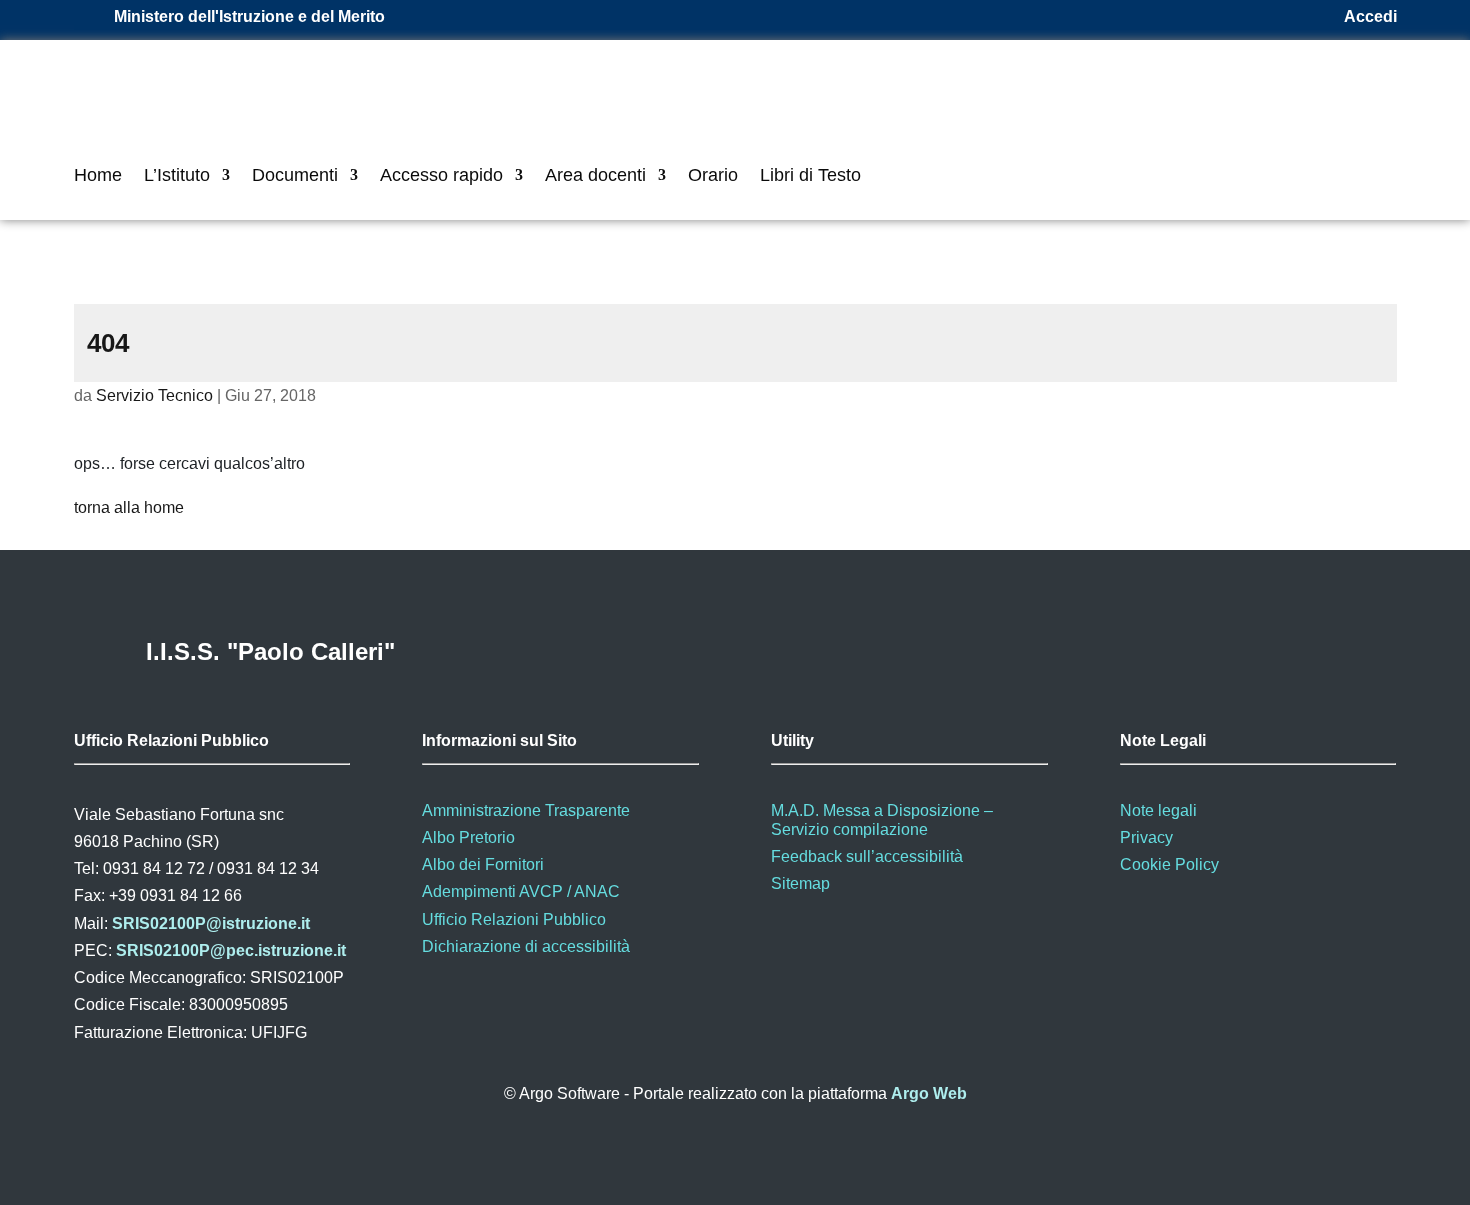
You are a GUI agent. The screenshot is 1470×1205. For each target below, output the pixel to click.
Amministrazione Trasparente (526, 810)
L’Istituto (177, 176)
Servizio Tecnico (154, 395)
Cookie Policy (1169, 864)
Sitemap (800, 883)
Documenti (295, 176)
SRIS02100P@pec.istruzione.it (231, 950)
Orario (713, 176)
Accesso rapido (441, 176)
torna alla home (129, 507)
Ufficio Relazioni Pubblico (514, 919)
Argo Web (929, 1093)
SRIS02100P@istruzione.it (211, 923)
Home (98, 176)
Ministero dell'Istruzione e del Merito (249, 16)
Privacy (1146, 837)
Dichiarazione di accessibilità (526, 946)
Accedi (1370, 16)
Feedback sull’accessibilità (867, 856)
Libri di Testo (810, 176)
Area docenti (595, 176)
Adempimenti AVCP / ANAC (521, 891)
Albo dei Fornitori (483, 864)
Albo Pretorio (468, 837)
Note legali (1158, 810)
